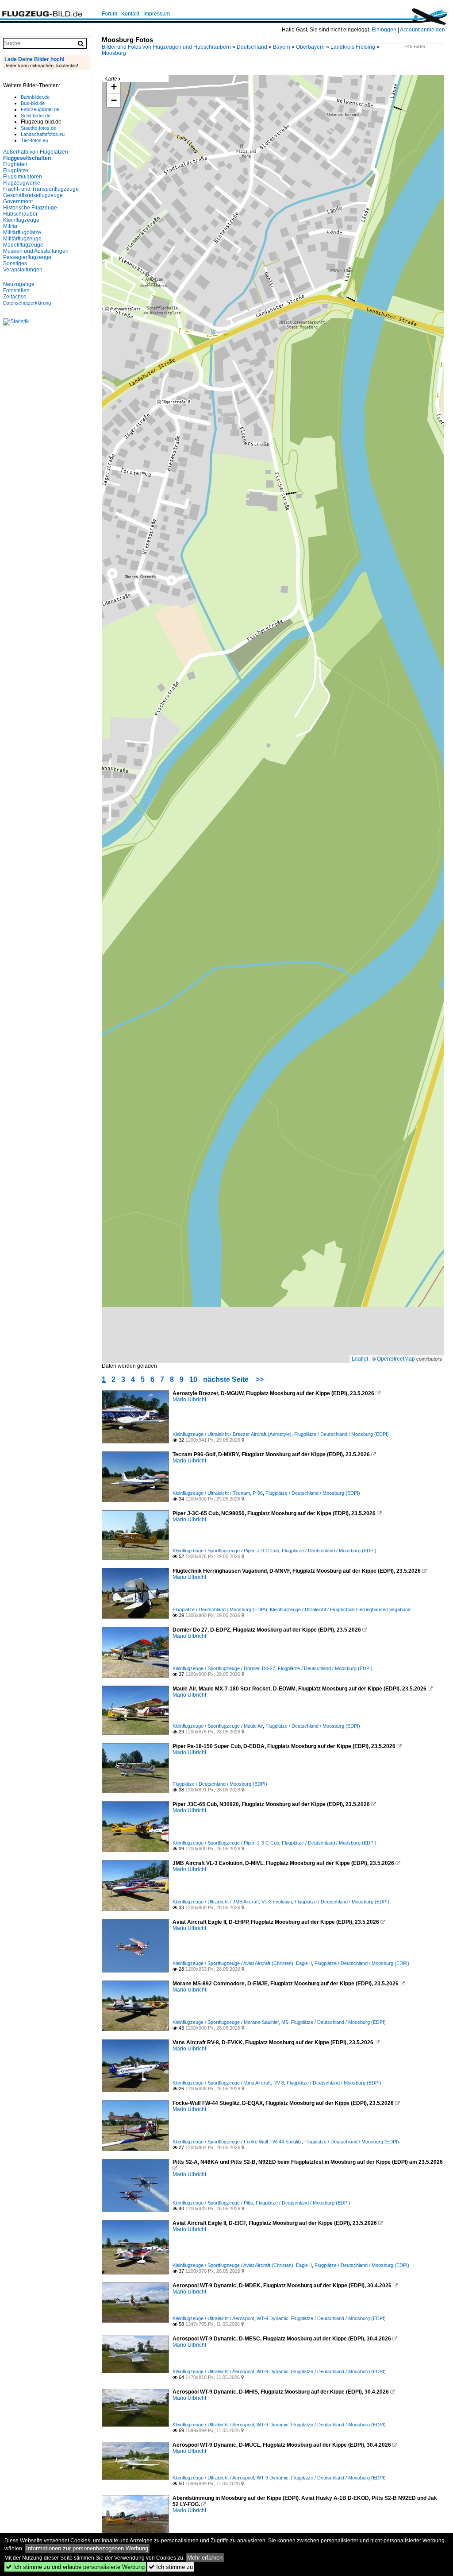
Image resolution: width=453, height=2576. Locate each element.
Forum (109, 14)
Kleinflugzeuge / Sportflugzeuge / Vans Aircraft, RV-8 (228, 2083)
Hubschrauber (20, 214)
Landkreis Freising (353, 47)
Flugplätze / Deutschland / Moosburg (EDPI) (342, 1434)
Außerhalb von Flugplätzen (36, 152)
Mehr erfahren (205, 2558)
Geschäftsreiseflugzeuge (33, 195)
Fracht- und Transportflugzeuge (41, 189)
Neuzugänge (19, 284)
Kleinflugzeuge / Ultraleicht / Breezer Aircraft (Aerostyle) (232, 1434)
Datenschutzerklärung (27, 303)
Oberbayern (310, 47)
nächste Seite (226, 1379)
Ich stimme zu (171, 2567)
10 (193, 1379)
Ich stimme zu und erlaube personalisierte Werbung (75, 2567)
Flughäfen (15, 164)
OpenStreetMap (396, 1359)
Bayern (282, 47)
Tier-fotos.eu (35, 140)
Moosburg (114, 53)
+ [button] (114, 87)
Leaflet (360, 1359)
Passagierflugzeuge (27, 257)
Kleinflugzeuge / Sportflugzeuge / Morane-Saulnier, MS (230, 2022)
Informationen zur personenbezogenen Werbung (87, 2548)
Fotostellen (16, 290)
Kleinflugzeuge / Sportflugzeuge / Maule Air (218, 1726)
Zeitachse (15, 297)
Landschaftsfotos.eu (43, 134)
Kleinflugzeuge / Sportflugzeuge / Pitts (213, 2203)
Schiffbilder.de (36, 116)
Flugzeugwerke (22, 183)
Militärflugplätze (22, 232)
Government (18, 201)
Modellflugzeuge (23, 245)
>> (260, 1379)
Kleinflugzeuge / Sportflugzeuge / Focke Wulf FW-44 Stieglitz (237, 2142)
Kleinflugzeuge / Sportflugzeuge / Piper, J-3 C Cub (226, 1551)
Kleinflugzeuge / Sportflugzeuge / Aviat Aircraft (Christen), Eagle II (242, 1963)
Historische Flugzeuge (30, 208)
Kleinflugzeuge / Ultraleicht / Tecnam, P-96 (218, 1493)
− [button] (114, 100)
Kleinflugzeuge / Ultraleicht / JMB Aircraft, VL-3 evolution (232, 1902)
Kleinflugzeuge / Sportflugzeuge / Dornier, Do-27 (224, 1668)
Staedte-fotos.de (38, 128)
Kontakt (130, 14)
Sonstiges (15, 263)
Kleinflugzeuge (21, 220)
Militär (10, 226)
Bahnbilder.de (35, 97)
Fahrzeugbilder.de (40, 109)
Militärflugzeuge (22, 239)
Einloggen (384, 30)
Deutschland (252, 47)
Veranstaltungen (23, 270)
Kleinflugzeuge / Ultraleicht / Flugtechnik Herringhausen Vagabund (340, 1609)
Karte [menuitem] (111, 79)
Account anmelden (422, 30)
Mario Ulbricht (189, 1400)
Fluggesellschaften (27, 158)
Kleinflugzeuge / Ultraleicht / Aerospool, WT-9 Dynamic (230, 2318)
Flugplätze (16, 170)
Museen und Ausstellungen (36, 251)
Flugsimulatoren (23, 177)
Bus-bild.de (33, 103)
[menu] (135, 79)
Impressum (157, 14)
